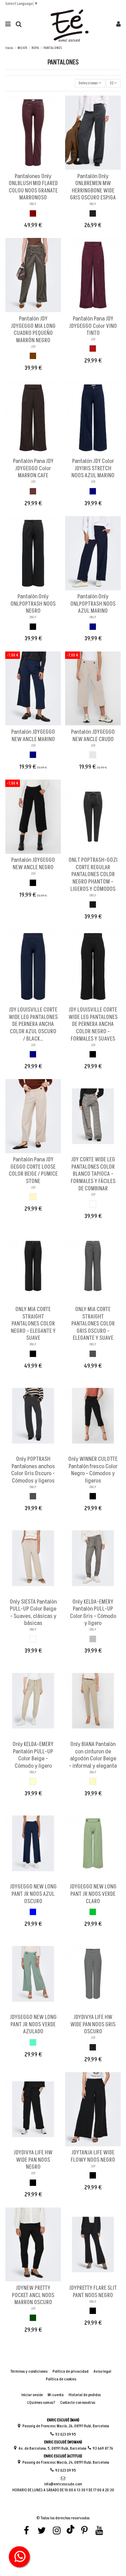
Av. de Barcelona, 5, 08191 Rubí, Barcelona (52, 2448)
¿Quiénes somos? (41, 2403)
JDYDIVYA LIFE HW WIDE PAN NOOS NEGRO (33, 2160)
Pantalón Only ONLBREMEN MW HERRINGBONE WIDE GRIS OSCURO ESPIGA (93, 187)
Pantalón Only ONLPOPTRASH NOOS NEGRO (33, 604)
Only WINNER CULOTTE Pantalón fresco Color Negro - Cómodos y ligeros (93, 1470)
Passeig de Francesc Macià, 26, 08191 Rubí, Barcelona (66, 2426)
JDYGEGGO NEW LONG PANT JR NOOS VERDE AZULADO (33, 2024)
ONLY (33, 204)
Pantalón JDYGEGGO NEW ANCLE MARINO (33, 736)
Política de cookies (61, 2379)
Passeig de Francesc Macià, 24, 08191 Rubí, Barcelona (66, 2462)
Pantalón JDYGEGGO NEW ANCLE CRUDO (93, 736)
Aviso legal (102, 2372)
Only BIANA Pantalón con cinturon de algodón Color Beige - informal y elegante (93, 1755)
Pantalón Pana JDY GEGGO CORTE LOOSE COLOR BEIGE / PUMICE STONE (33, 1170)
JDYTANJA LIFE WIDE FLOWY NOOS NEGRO (93, 2156)
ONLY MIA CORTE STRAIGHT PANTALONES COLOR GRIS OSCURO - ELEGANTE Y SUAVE (93, 1324)
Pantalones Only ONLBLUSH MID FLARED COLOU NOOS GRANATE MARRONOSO (33, 187)
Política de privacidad (71, 2372)
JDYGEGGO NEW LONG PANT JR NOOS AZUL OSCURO (33, 1894)
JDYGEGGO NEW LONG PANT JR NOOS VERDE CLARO (93, 1894)
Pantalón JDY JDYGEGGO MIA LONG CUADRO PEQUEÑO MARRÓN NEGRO (33, 330)
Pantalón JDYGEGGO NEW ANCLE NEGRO (33, 864)
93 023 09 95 (66, 2434)
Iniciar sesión (32, 2395)
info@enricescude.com (63, 2484)
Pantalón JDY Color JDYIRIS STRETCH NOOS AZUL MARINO (93, 468)
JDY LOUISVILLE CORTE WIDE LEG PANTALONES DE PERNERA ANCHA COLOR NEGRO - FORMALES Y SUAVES (93, 1024)
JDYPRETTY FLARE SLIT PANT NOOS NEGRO (93, 2292)
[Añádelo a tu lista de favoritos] (29, 168)
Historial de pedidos (85, 2395)
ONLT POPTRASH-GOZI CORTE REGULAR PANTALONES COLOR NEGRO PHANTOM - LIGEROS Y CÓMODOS (93, 874)
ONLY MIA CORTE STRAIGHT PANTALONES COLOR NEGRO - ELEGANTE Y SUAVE (33, 1324)
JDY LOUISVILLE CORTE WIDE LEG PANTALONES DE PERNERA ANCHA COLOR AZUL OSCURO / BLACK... (33, 1024)
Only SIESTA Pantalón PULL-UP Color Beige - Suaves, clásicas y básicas (33, 1613)
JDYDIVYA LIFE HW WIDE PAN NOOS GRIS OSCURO (93, 2024)
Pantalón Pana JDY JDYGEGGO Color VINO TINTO (93, 326)
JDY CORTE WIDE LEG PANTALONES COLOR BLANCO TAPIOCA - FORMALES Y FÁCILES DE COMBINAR (93, 1174)
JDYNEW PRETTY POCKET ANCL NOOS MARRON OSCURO (33, 2295)
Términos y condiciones (29, 2372)
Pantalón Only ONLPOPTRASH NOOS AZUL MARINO (93, 604)
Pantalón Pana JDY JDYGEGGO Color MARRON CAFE (33, 468)
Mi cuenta (56, 2395)
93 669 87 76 (103, 2448)
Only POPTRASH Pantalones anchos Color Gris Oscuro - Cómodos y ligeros (33, 1470)
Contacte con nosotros (78, 2403)
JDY (33, 347)
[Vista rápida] (37, 168)
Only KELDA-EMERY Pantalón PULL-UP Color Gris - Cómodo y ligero (93, 1613)
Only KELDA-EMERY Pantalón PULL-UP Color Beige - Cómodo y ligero (33, 1755)
